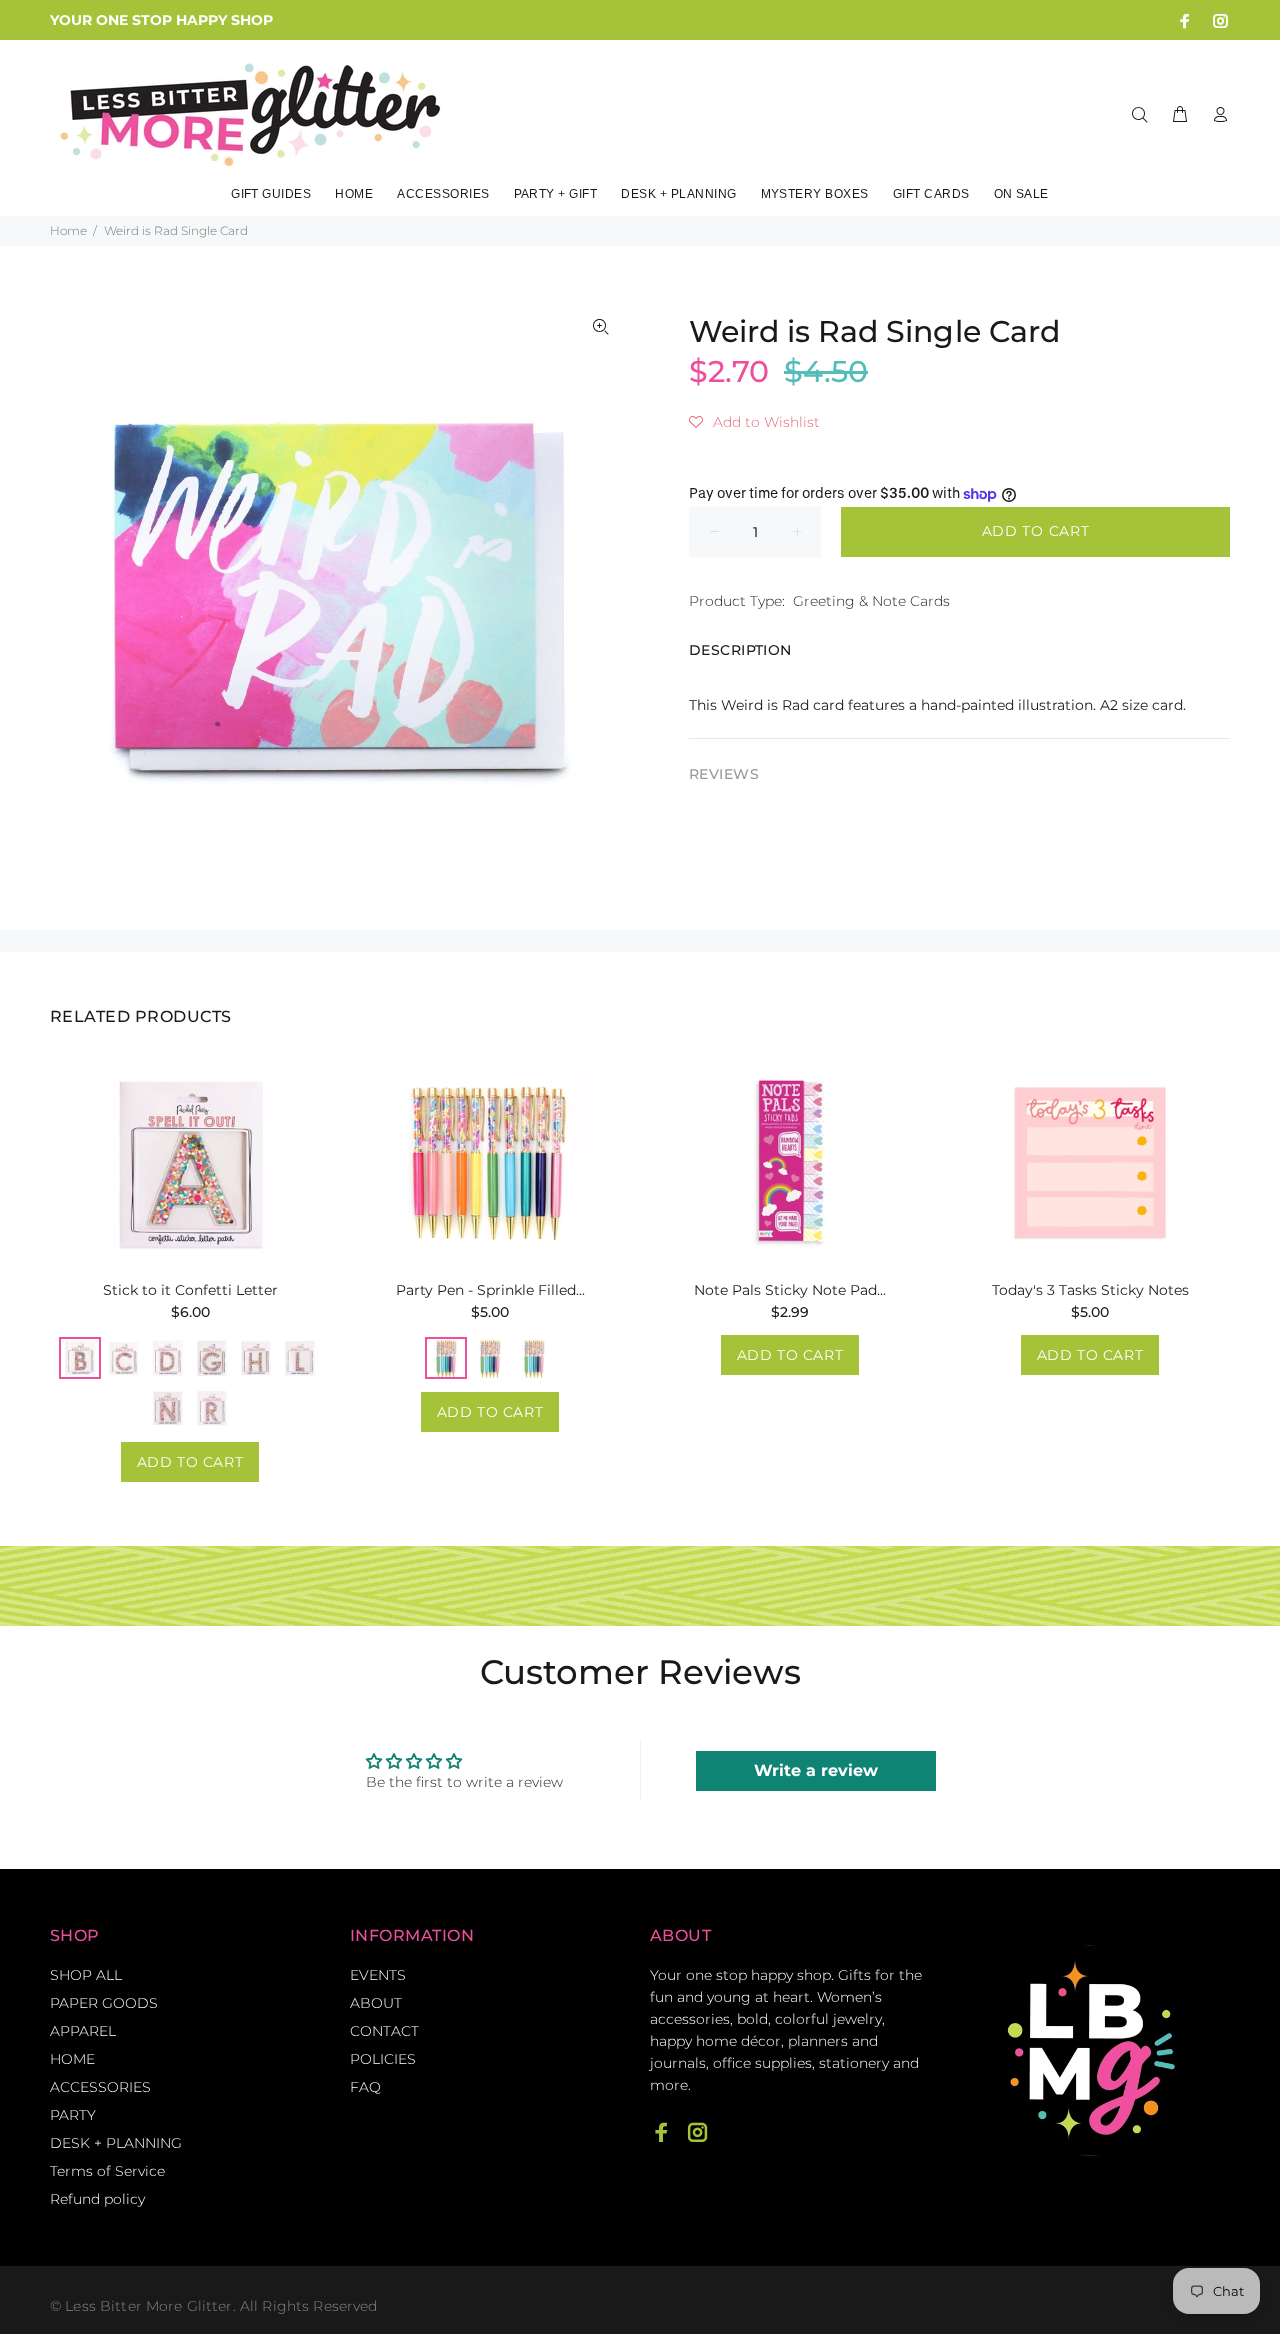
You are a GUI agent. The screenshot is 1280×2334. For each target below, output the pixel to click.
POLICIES (383, 2059)
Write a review (816, 1770)
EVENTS (378, 1975)
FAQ (365, 2087)
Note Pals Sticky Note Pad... (790, 1290)
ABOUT (376, 2003)
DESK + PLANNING (116, 2143)
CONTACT (384, 2031)
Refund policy (97, 2199)
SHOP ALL (86, 1975)
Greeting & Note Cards (871, 601)
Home (68, 230)
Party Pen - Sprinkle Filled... (490, 1290)
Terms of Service (107, 2171)
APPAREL (83, 2031)
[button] (754, 422)
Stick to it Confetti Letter (190, 1290)
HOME (72, 2059)
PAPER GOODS (104, 2003)
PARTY (73, 2115)
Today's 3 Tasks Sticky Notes (1090, 1290)
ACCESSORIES (100, 2087)
